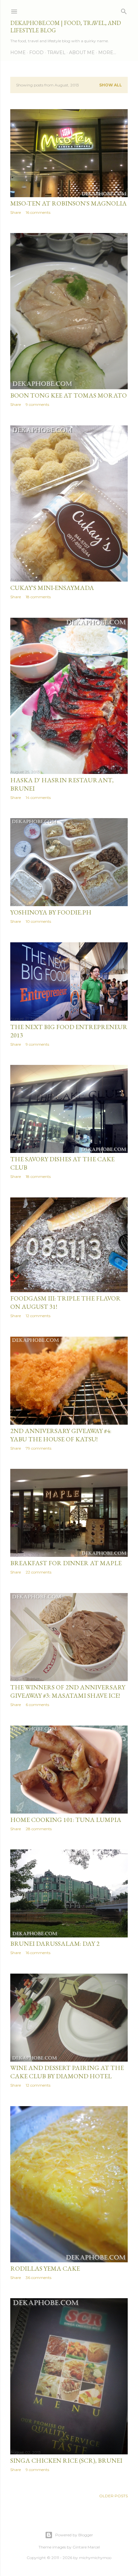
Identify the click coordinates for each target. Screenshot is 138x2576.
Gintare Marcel (86, 2547)
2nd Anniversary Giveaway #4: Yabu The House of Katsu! (61, 1435)
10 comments (38, 921)
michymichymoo (95, 2558)
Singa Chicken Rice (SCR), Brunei (66, 2460)
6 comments (37, 1705)
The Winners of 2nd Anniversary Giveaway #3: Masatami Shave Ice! (68, 1691)
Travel (56, 52)
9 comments (37, 404)
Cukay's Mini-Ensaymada (52, 588)
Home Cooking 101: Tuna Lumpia (66, 1820)
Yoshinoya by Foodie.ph (51, 912)
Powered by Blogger (74, 2535)
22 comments (39, 1572)
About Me (82, 52)
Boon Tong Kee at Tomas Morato (69, 395)
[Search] (124, 10)
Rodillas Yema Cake (45, 2268)
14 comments (38, 797)
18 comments (38, 597)
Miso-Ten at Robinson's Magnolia (69, 203)
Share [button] (16, 212)
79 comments (39, 1448)
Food (36, 52)
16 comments (38, 212)
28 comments (39, 1829)
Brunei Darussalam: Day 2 (55, 1944)
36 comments (39, 2278)
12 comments (38, 1316)
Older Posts (113, 2496)
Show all (111, 85)
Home (18, 52)
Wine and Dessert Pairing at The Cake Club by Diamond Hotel (67, 2072)
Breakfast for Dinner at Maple (66, 1563)
